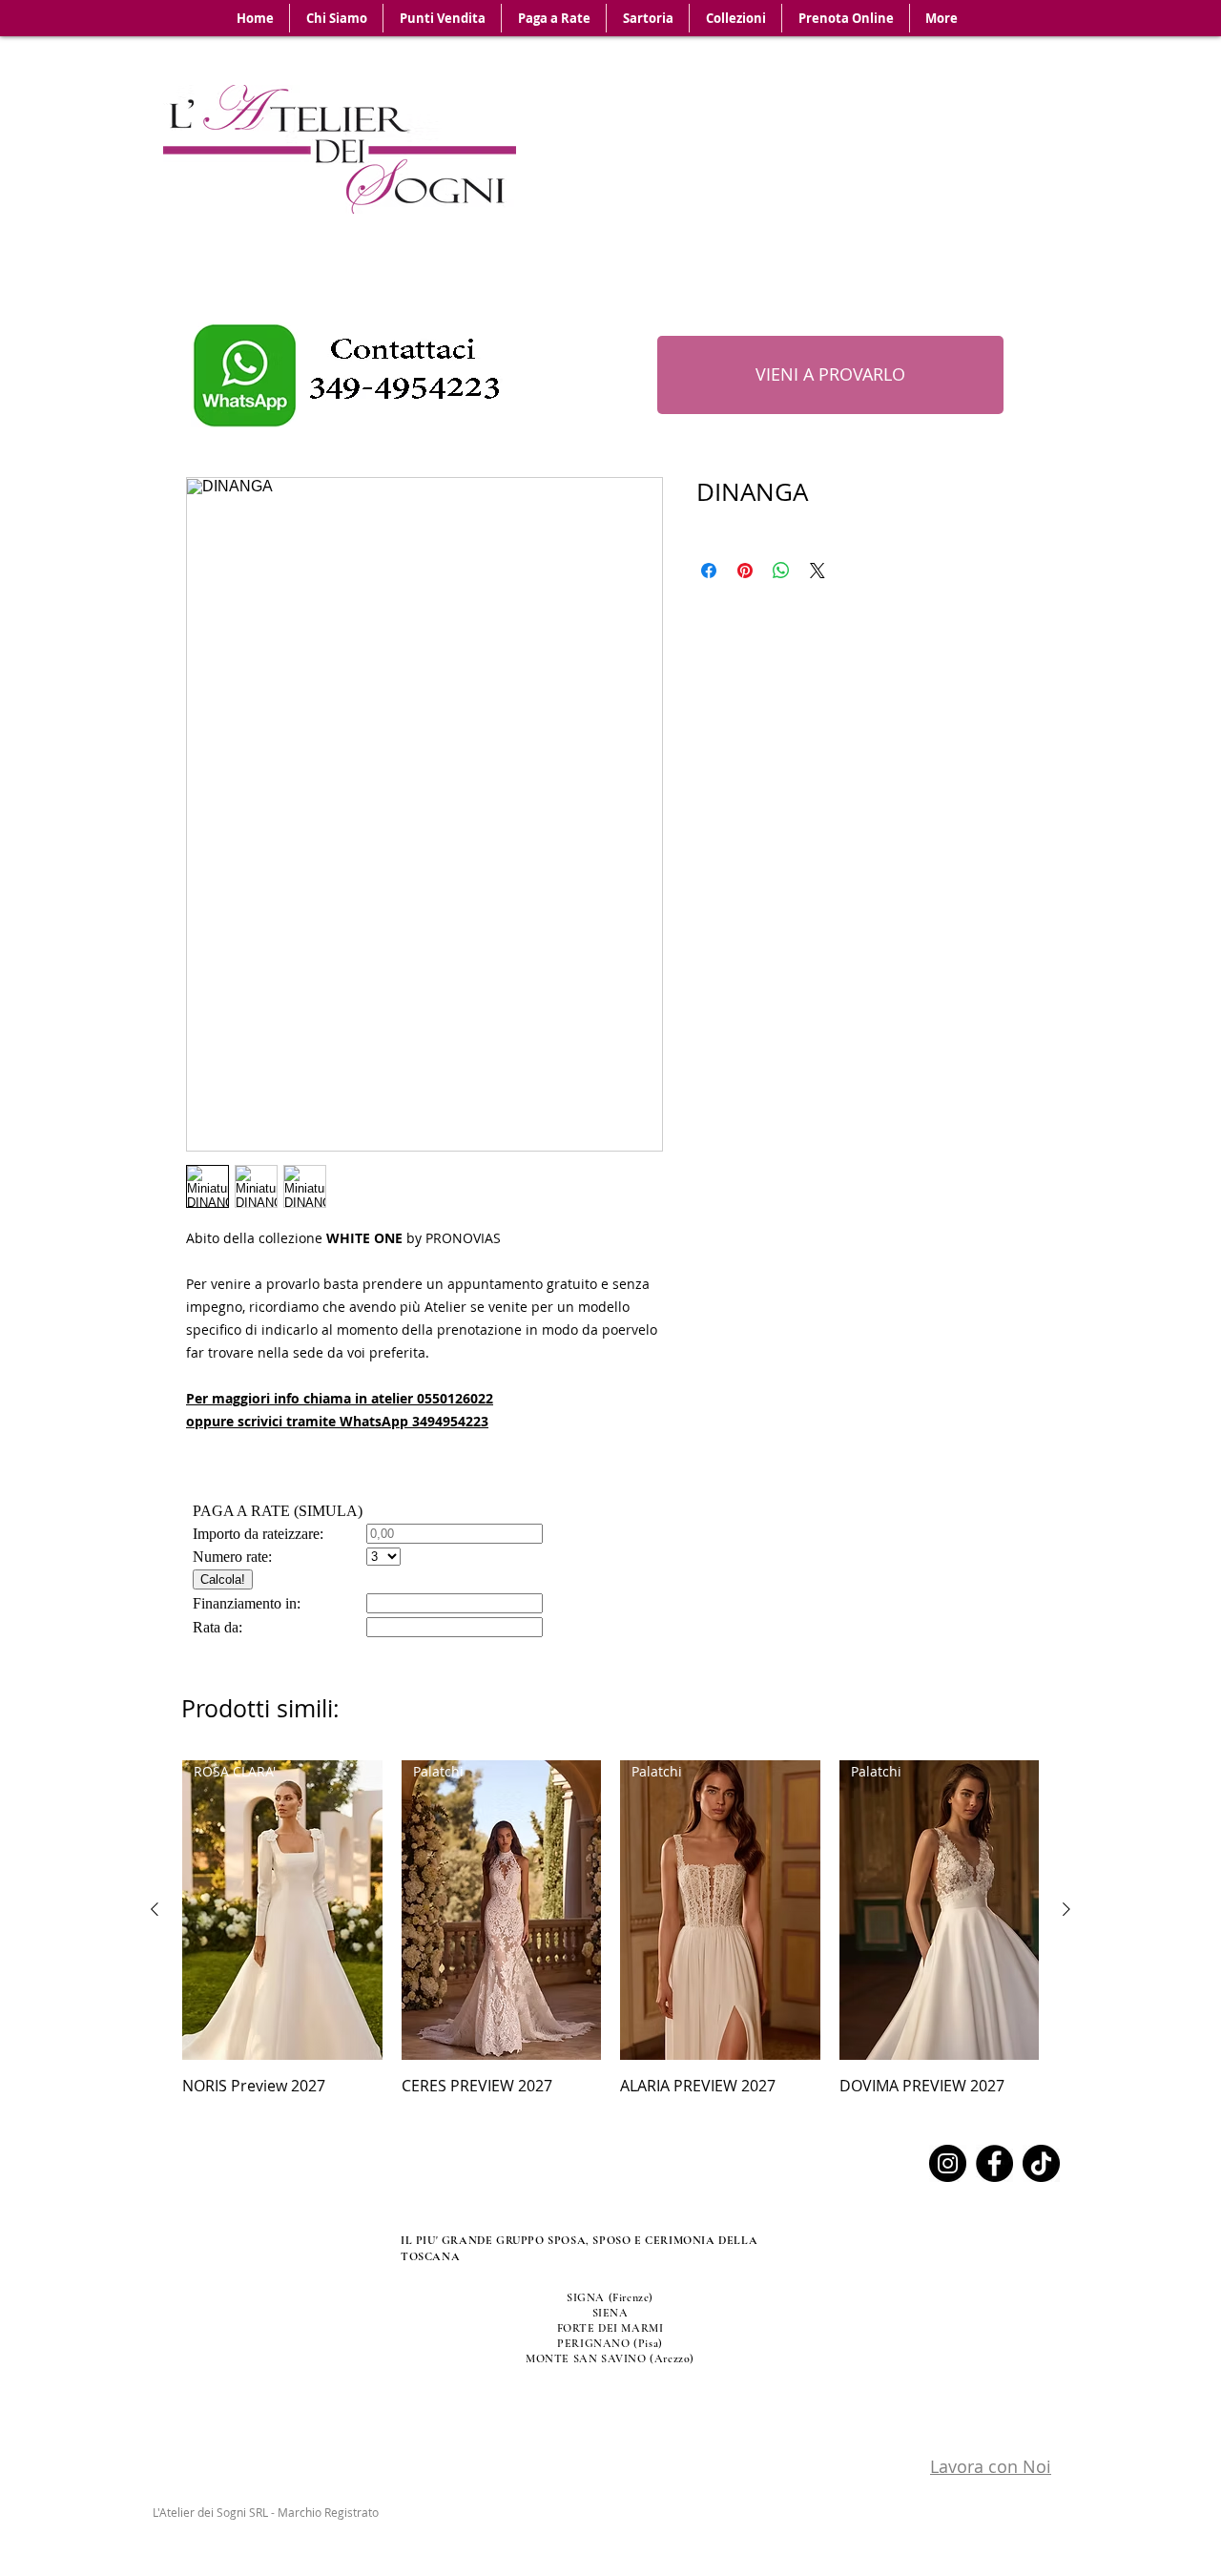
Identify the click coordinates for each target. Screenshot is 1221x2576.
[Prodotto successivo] (1066, 1909)
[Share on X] (817, 571)
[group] (610, 1929)
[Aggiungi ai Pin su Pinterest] (745, 571)
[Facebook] (994, 2163)
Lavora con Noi (991, 2466)
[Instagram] (948, 2163)
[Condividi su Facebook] (709, 571)
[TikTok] (1041, 2163)
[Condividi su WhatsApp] (781, 571)
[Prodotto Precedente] (155, 1909)
